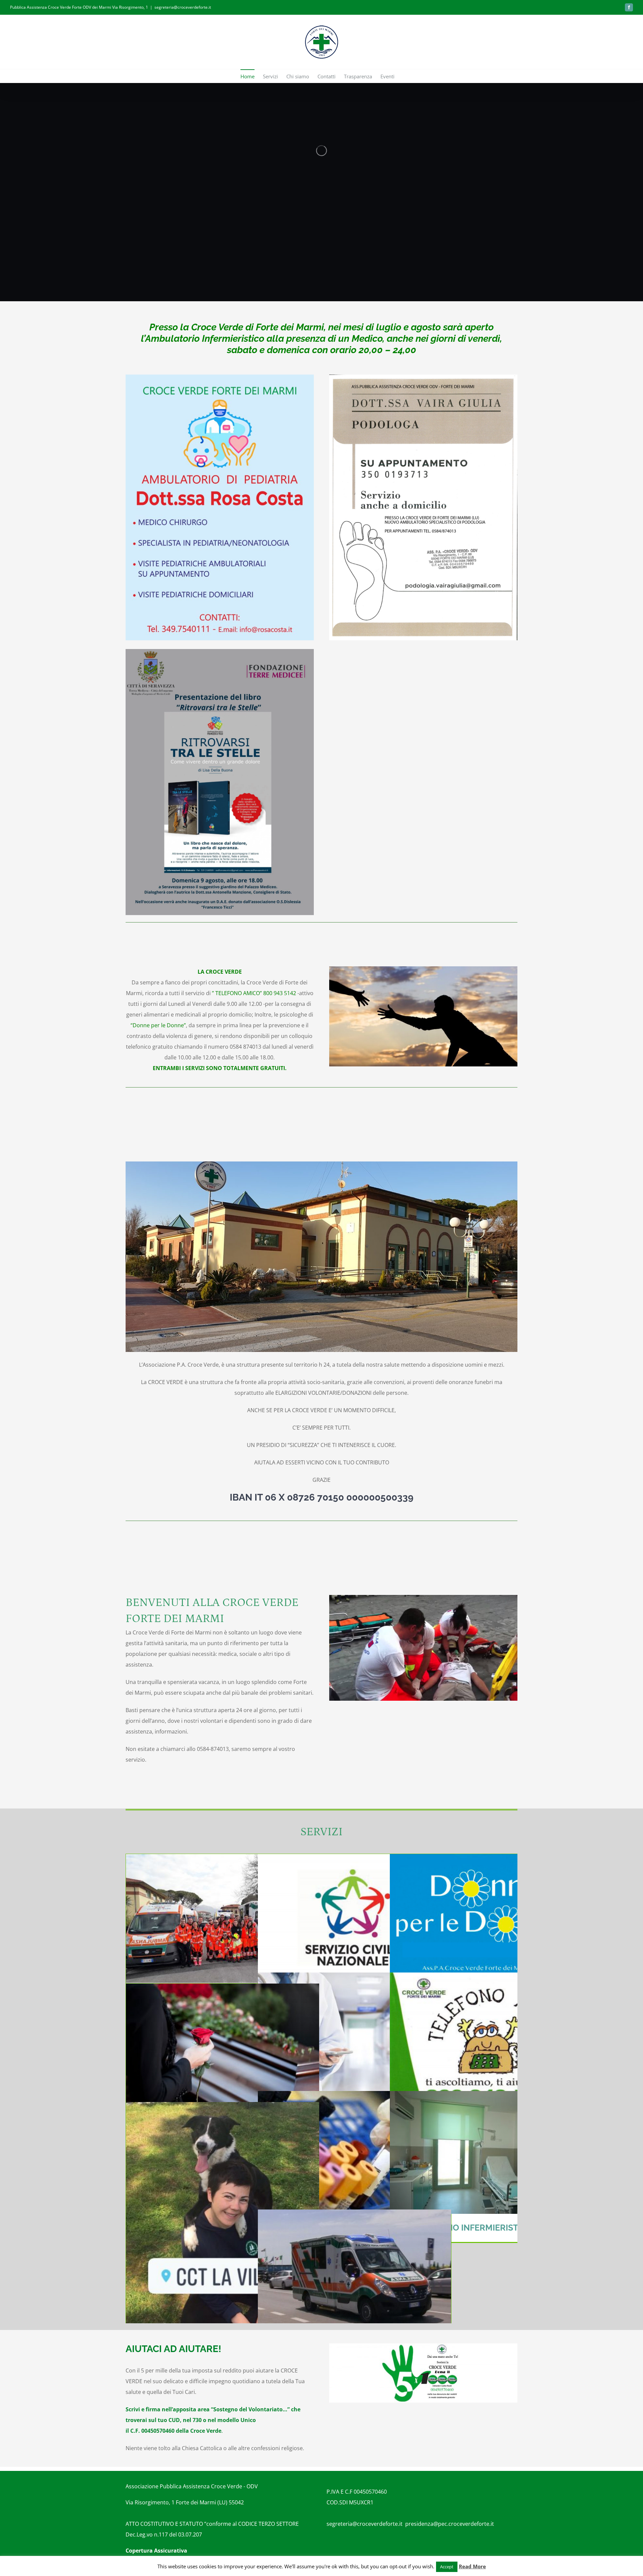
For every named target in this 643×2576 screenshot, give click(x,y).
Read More (472, 2566)
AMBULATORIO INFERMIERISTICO (465, 2228)
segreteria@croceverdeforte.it (183, 7)
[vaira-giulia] (423, 377)
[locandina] (220, 652)
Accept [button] (447, 2567)
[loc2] (220, 377)
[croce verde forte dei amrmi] (423, 2346)
